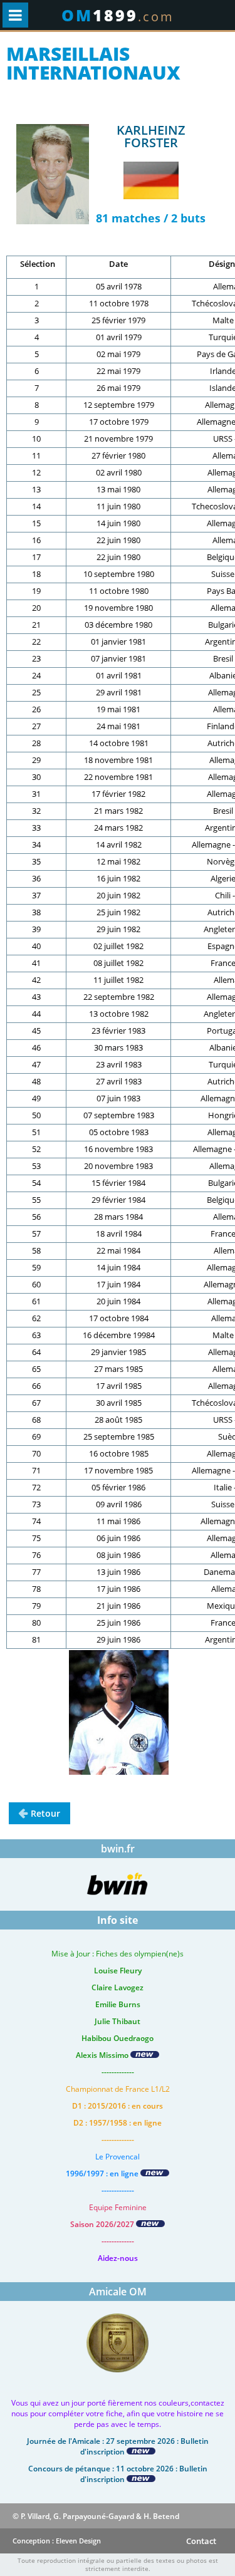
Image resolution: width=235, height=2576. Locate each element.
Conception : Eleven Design (57, 2541)
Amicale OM (118, 2292)
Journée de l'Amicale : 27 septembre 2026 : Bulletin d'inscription (118, 2446)
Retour (45, 1813)
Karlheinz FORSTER (151, 136)
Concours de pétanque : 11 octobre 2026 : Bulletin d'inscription (118, 2474)
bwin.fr (118, 1849)
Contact (201, 2541)
